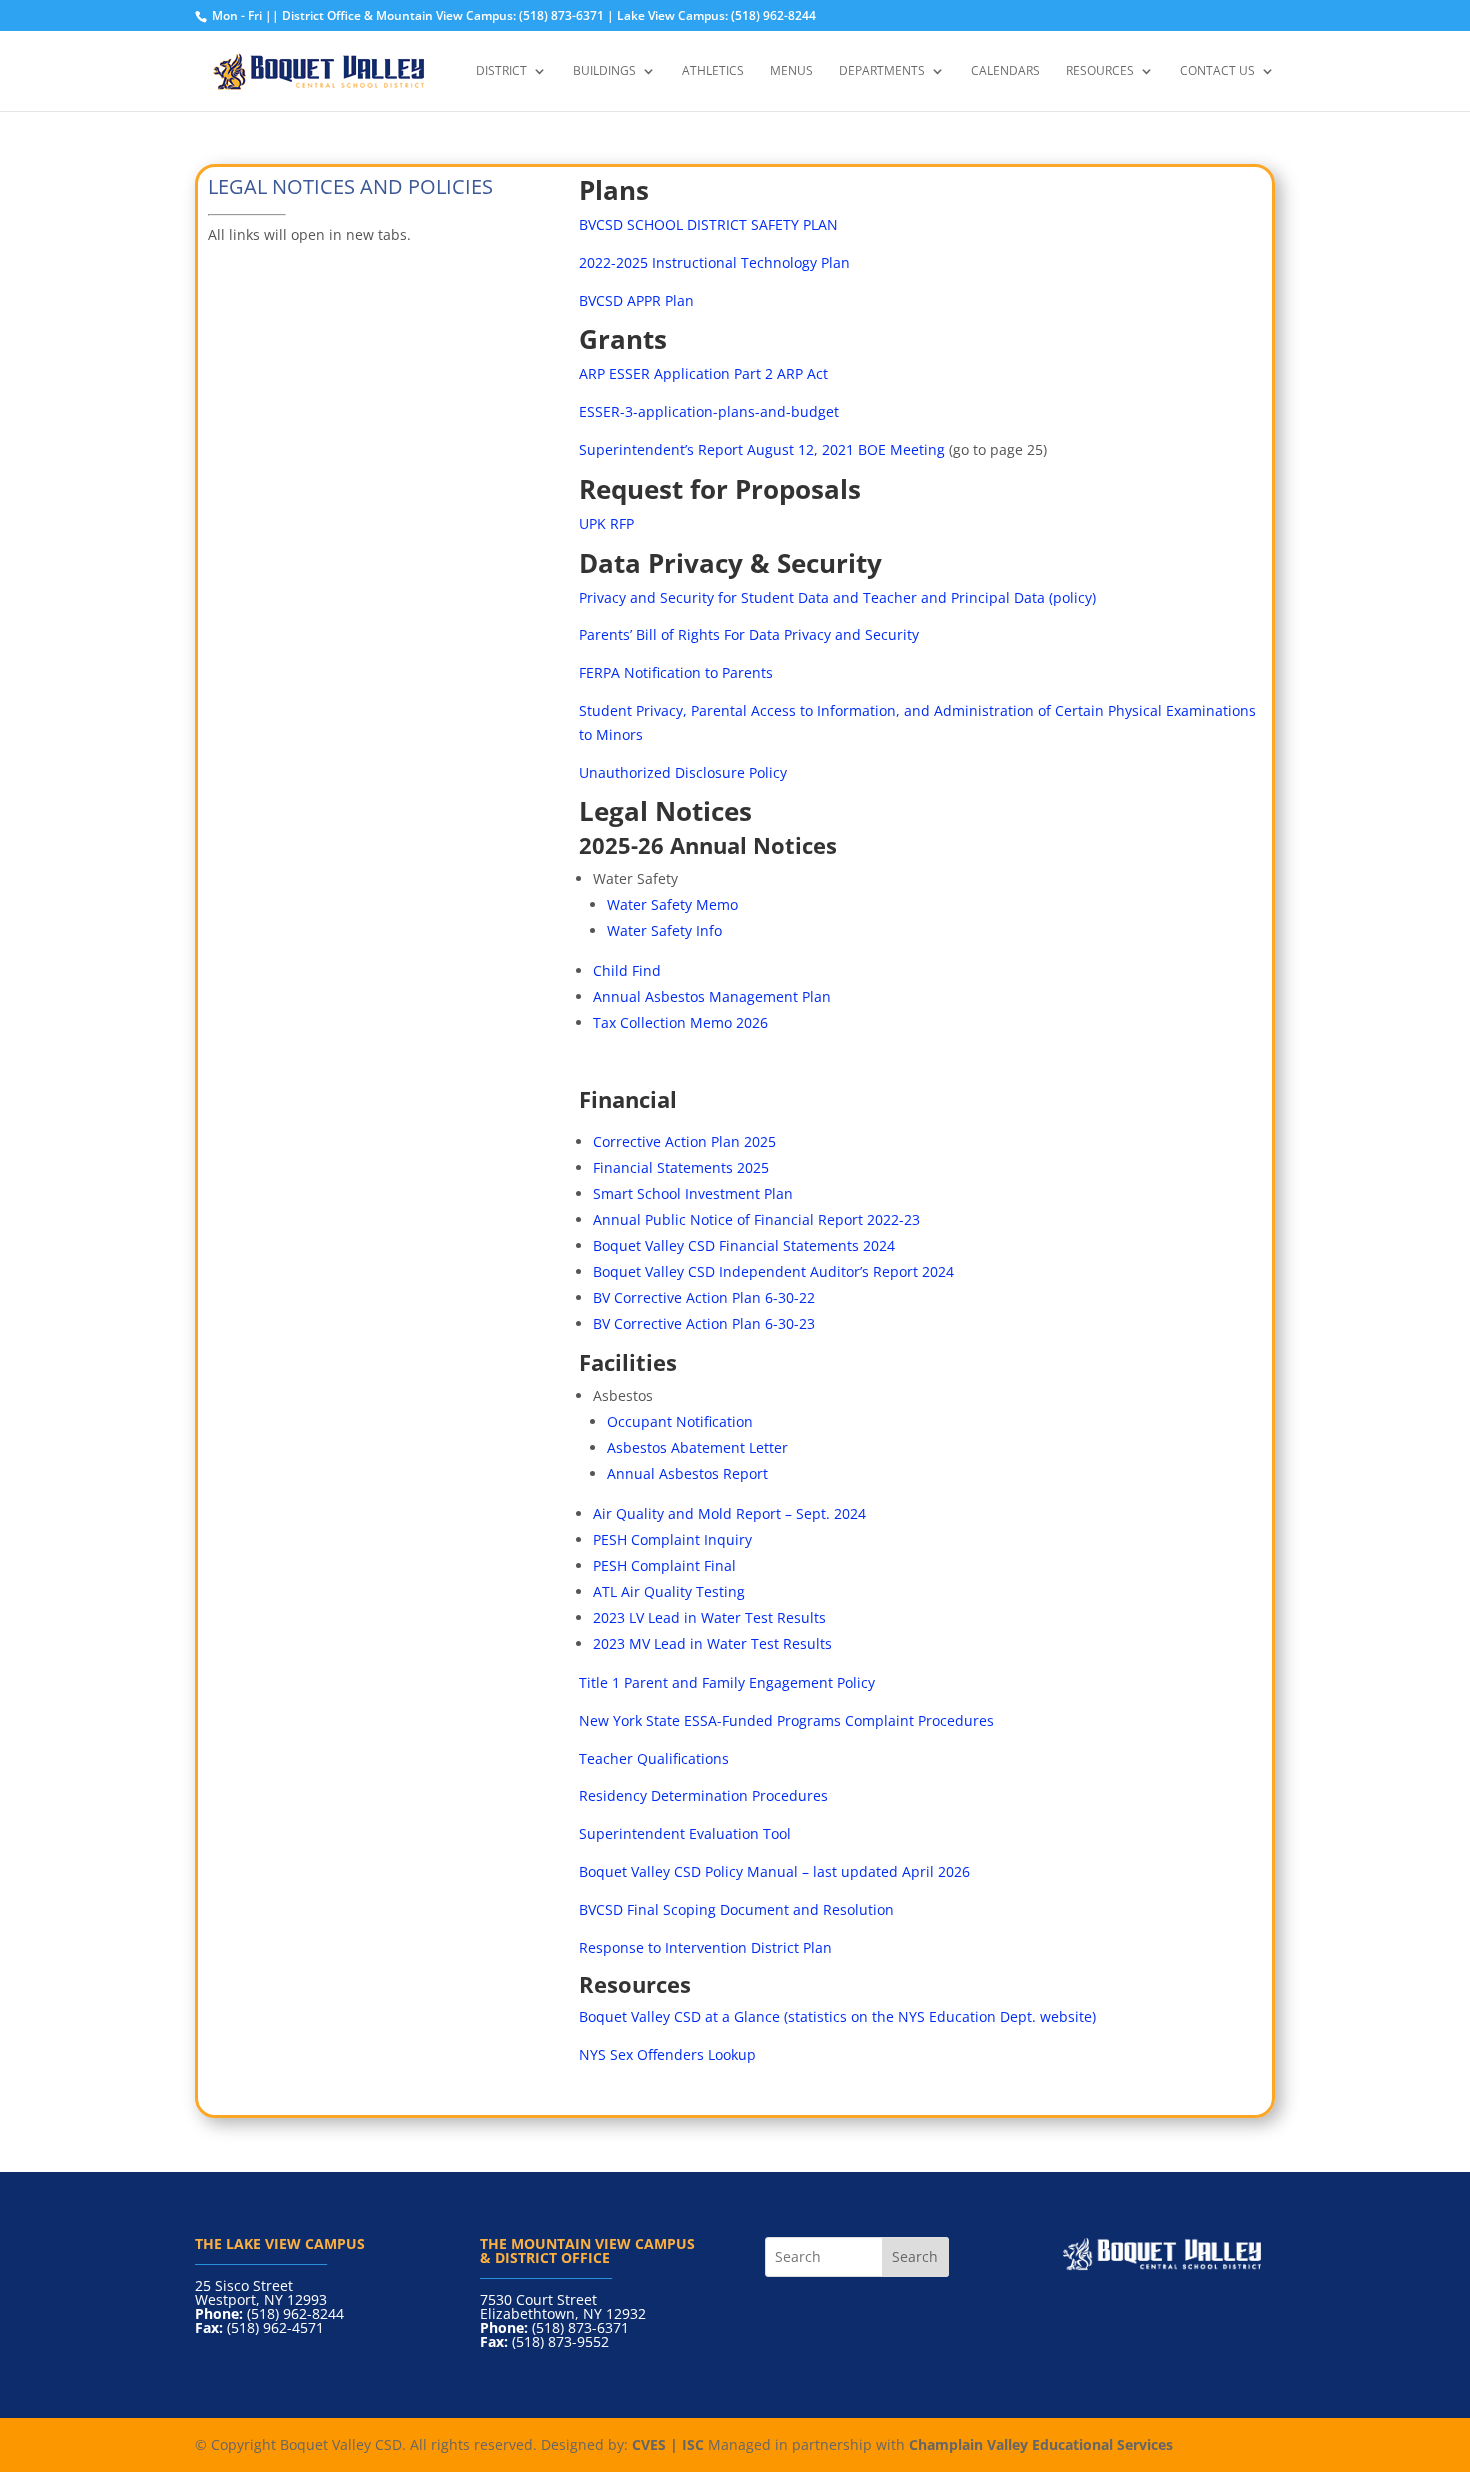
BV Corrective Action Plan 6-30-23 (704, 1323)
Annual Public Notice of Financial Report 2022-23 (756, 1219)
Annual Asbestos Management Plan (712, 996)
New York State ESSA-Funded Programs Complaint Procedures (786, 1720)
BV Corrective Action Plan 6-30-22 (704, 1297)
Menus (791, 71)
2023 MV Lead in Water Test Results (712, 1643)
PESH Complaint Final (666, 1565)
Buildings (604, 71)
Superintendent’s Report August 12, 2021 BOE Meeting (762, 449)
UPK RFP (606, 523)
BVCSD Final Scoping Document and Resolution (736, 1909)
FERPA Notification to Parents (676, 672)
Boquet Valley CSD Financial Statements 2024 (744, 1245)
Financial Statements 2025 (681, 1167)
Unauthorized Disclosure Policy (683, 772)
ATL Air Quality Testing (669, 1591)
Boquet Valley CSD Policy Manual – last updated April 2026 (774, 1871)
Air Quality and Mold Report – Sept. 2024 (729, 1513)
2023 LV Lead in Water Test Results (709, 1617)
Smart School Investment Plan (693, 1193)
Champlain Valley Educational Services (1041, 2444)
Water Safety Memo (672, 904)
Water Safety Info (664, 930)
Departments (882, 71)
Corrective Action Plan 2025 (684, 1141)
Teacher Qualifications (654, 1758)
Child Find (627, 970)
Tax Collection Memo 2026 (680, 1022)
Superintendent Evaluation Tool (685, 1833)
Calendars (1005, 71)
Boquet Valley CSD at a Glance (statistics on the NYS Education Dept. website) (837, 2016)
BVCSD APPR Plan (636, 300)
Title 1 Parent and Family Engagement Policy (727, 1682)
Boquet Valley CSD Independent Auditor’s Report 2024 (773, 1271)
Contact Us (1217, 71)
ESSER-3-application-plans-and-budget (709, 411)
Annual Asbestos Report (687, 1473)
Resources (1100, 71)
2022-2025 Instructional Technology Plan (714, 262)
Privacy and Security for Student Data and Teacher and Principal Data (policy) (837, 597)
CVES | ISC (668, 2444)
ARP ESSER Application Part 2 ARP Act (703, 373)
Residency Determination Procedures (705, 1795)
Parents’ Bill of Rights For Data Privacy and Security (749, 634)
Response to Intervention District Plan (705, 1947)
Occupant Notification (682, 1421)
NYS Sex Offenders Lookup (667, 2054)
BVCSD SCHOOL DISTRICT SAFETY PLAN (708, 224)
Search (915, 2256)
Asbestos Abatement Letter (697, 1447)
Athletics (713, 71)
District (501, 71)
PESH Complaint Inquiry (672, 1539)
